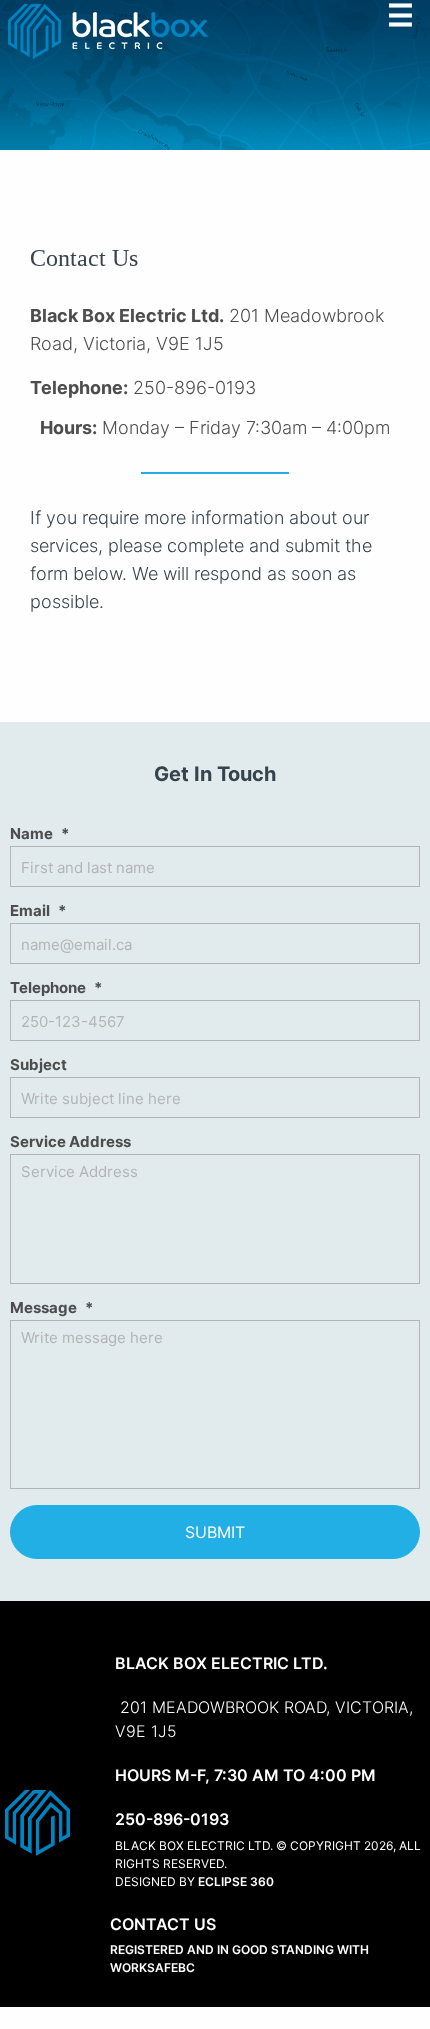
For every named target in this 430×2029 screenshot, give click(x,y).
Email (38, 910)
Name (39, 833)
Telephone (56, 987)
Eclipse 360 (236, 1881)
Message (51, 1307)
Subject (38, 1064)
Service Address (70, 1141)
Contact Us (163, 1924)
